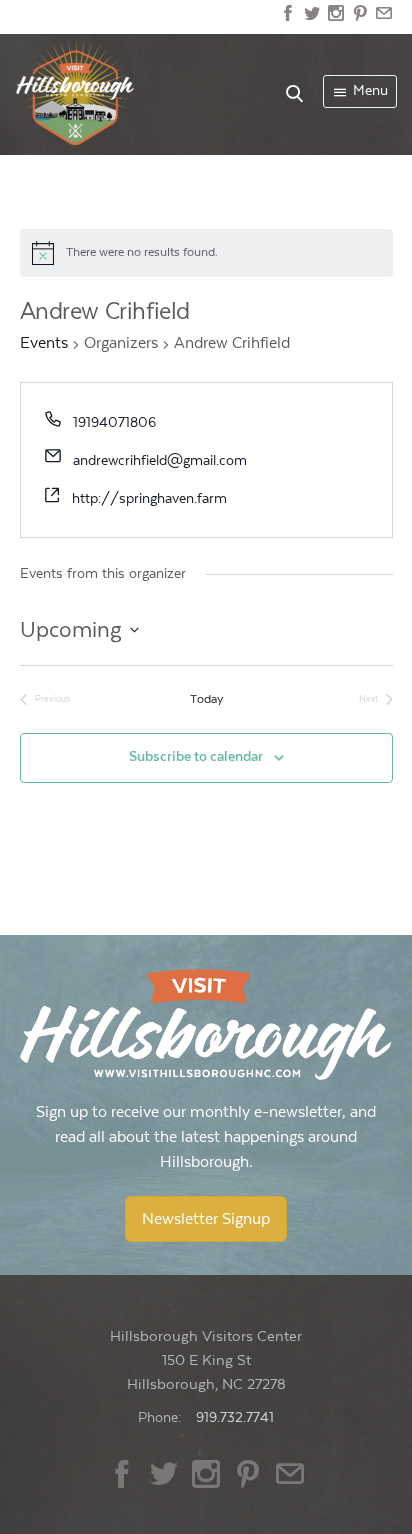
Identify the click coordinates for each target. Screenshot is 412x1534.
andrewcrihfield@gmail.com (160, 461)
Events (44, 343)
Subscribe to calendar (196, 757)
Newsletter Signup (206, 1219)
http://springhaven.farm (149, 499)
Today (206, 699)
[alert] (206, 253)
